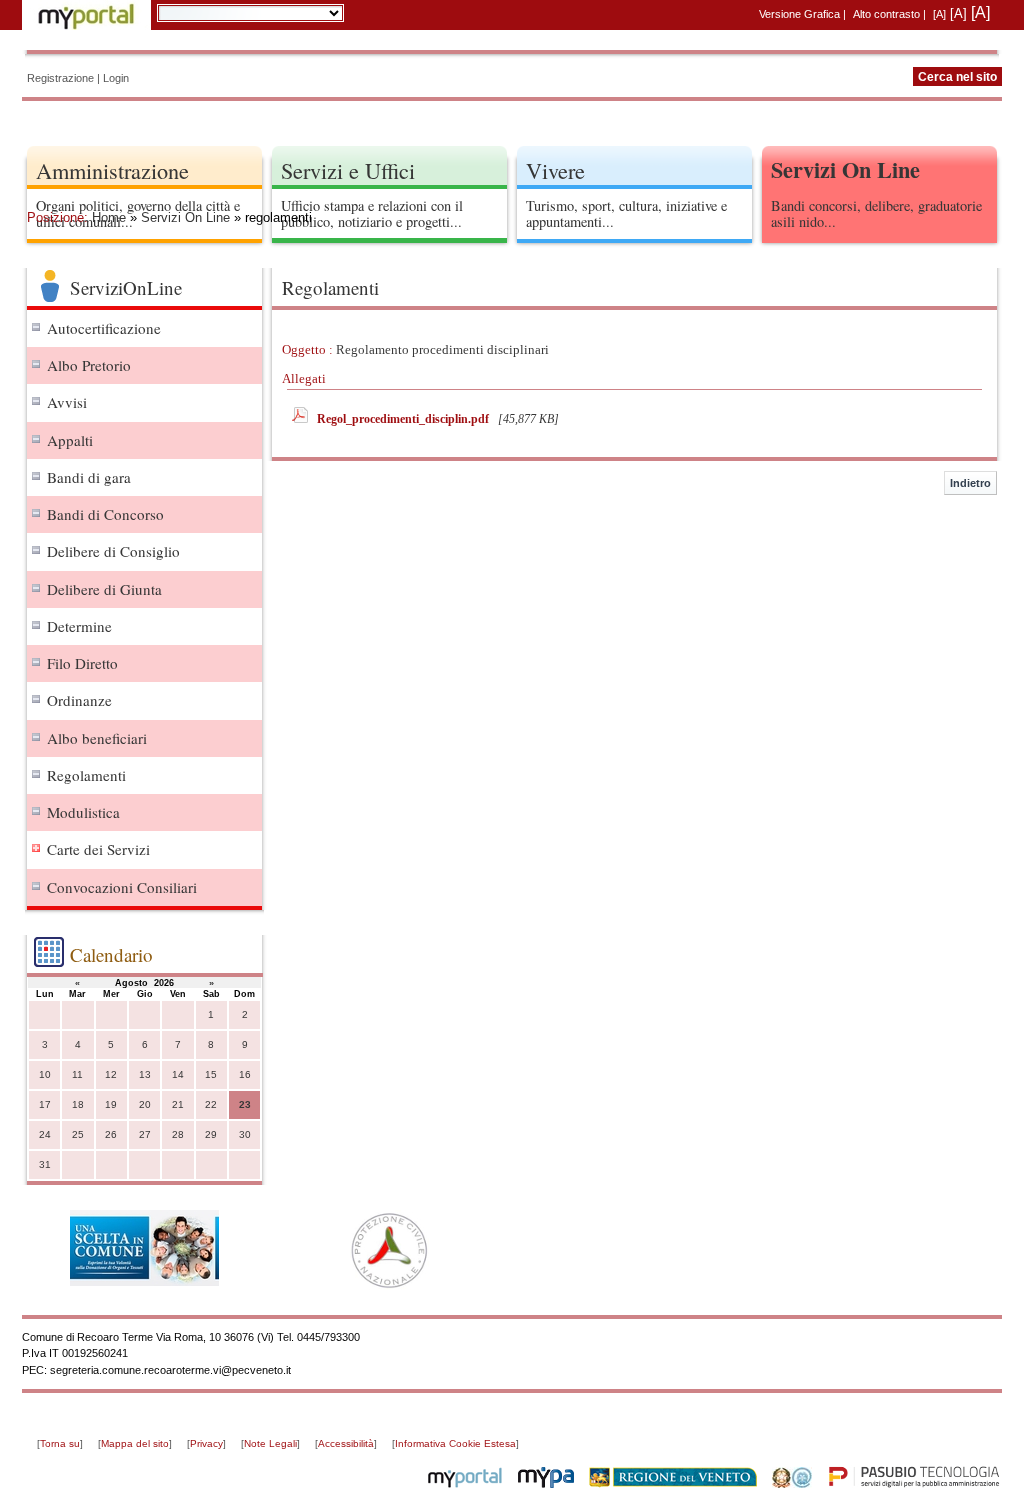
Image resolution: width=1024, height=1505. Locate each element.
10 (45, 1074)
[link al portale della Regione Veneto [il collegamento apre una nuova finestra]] (673, 1484)
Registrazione (60, 78)
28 (178, 1134)
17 (45, 1104)
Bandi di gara (89, 477)
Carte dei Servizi (98, 849)
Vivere (555, 170)
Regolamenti (86, 775)
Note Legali (270, 1443)
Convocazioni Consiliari (122, 887)
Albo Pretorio (89, 365)
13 (145, 1074)
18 (78, 1104)
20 (145, 1104)
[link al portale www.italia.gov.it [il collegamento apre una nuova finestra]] (792, 1484)
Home (109, 217)
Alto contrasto (886, 14)
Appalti (70, 440)
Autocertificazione (104, 328)
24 (45, 1134)
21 (178, 1104)
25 (78, 1134)
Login (116, 78)
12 (111, 1074)
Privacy (206, 1443)
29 (211, 1134)
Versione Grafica (799, 14)
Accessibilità (346, 1443)
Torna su (60, 1443)
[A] (939, 14)
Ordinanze (79, 700)
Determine (79, 626)
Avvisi (67, 402)
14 (178, 1074)
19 (111, 1104)
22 (211, 1104)
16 (245, 1074)
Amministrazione (112, 170)
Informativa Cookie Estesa (455, 1443)
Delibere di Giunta (104, 589)
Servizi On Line (185, 217)
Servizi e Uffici (348, 170)
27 (145, 1134)
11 (77, 1074)
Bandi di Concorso (105, 514)
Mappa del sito (135, 1443)
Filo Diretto (82, 663)
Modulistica (83, 812)
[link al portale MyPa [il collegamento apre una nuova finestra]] (546, 1484)
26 (111, 1134)
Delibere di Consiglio (113, 551)
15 (211, 1074)
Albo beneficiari (97, 738)
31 (45, 1164)
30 (245, 1134)
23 (245, 1104)
